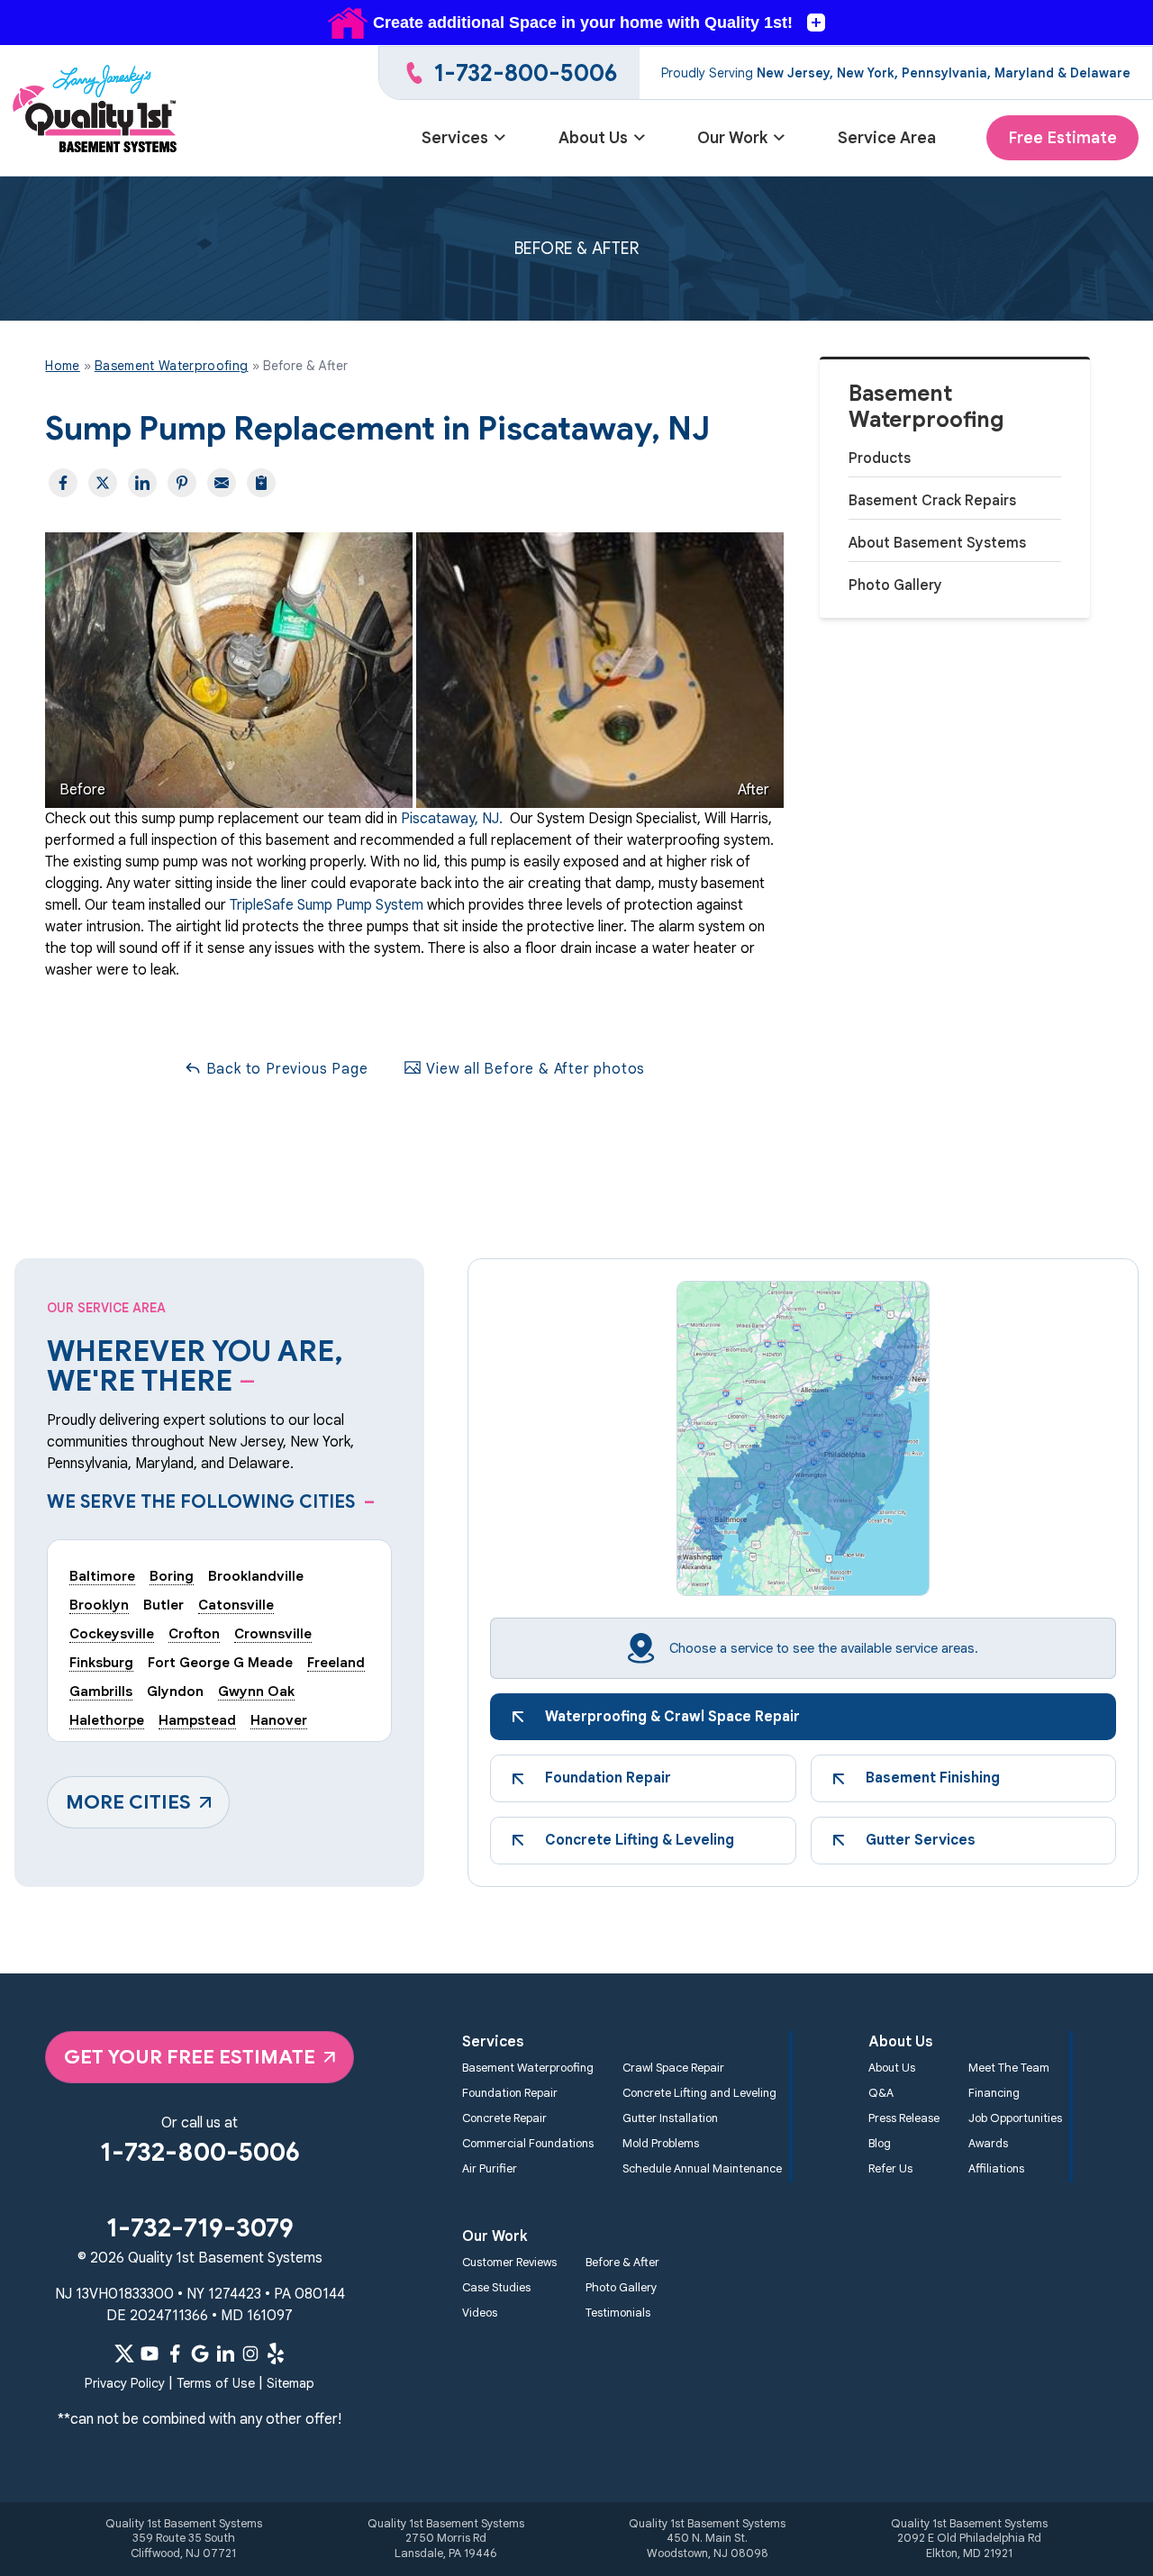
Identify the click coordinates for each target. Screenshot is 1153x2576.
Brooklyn (99, 1605)
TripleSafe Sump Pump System (327, 905)
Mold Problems (661, 2144)
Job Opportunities (1015, 2118)
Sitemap (291, 2383)
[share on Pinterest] (182, 483)
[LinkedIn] (225, 2354)
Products (880, 458)
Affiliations (996, 2169)
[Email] (222, 483)
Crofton (194, 1633)
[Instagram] (250, 2354)
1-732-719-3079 (200, 2228)
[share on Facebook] (63, 483)
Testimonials (618, 2313)
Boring (172, 1576)
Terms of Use (216, 2383)
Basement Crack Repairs (932, 501)
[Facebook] (175, 2354)
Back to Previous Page (285, 1069)
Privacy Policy (125, 2383)
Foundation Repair (510, 2093)
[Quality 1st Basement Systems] (96, 111)
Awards (988, 2144)
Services (455, 138)
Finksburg (101, 1662)
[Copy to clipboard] (261, 483)
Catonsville (236, 1605)
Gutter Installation (670, 2118)
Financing (994, 2093)
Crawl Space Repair (673, 2068)
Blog (880, 2144)
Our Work (732, 138)
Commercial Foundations (528, 2144)
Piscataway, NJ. (452, 819)
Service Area (887, 138)
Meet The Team (1009, 2068)
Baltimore (102, 1576)
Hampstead (197, 1720)
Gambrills (101, 1691)
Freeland (336, 1662)
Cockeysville (112, 1633)
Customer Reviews (509, 2263)
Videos (480, 2313)
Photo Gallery (895, 585)
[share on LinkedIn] (142, 483)
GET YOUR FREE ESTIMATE (190, 2057)
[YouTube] (150, 2354)
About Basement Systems (937, 543)
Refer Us (890, 2169)
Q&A (881, 2093)
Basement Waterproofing (926, 407)
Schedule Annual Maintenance (702, 2169)
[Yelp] (276, 2354)
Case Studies (496, 2288)
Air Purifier (490, 2169)
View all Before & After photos (533, 1069)
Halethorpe (107, 1720)
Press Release (904, 2118)
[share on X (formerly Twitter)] (103, 483)
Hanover (279, 1720)
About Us (593, 138)
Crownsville (273, 1633)
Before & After (622, 2263)
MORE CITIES (128, 1802)
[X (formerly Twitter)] (124, 2354)
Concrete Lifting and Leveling (699, 2093)
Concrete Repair (504, 2118)
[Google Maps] (200, 2354)
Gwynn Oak (256, 1691)
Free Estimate (1062, 138)
